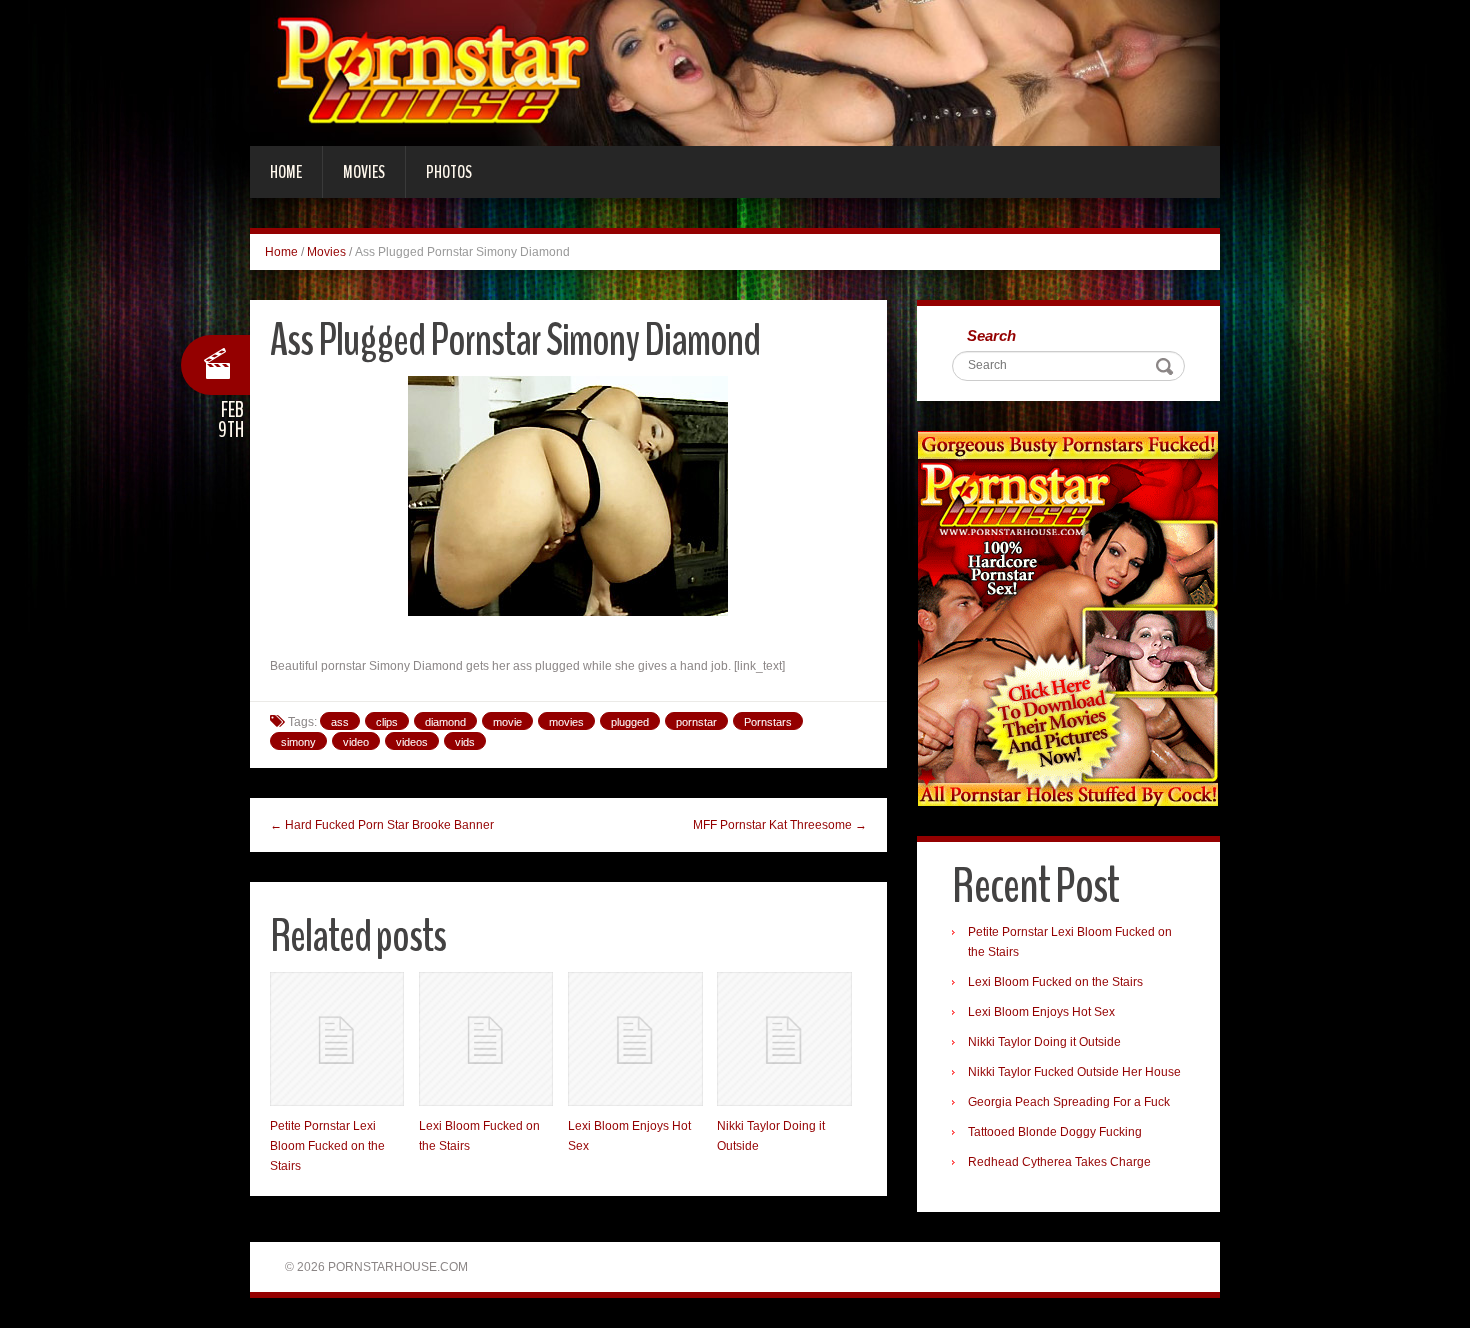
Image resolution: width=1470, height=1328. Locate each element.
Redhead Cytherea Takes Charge (1059, 1162)
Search (991, 335)
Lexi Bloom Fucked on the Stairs (1055, 982)
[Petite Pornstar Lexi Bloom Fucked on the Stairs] (337, 1039)
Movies (364, 172)
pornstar (696, 722)
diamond (445, 722)
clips (387, 722)
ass (340, 722)
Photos (449, 172)
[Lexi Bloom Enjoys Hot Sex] (635, 1039)
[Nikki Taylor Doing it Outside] (784, 1039)
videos (412, 742)
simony (298, 742)
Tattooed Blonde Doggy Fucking (1055, 1132)
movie (507, 722)
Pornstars (768, 722)
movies (566, 722)
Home (286, 172)
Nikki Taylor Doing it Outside (1044, 1042)
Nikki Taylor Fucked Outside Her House (1074, 1072)
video (356, 742)
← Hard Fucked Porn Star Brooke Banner (382, 825)
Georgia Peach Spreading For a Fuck (1069, 1102)
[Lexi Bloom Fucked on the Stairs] (486, 1039)
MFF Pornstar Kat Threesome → (780, 825)
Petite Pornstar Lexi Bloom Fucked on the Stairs (327, 1146)
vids (465, 742)
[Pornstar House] (735, 72)
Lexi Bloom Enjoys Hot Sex (1041, 1012)
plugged (630, 722)
